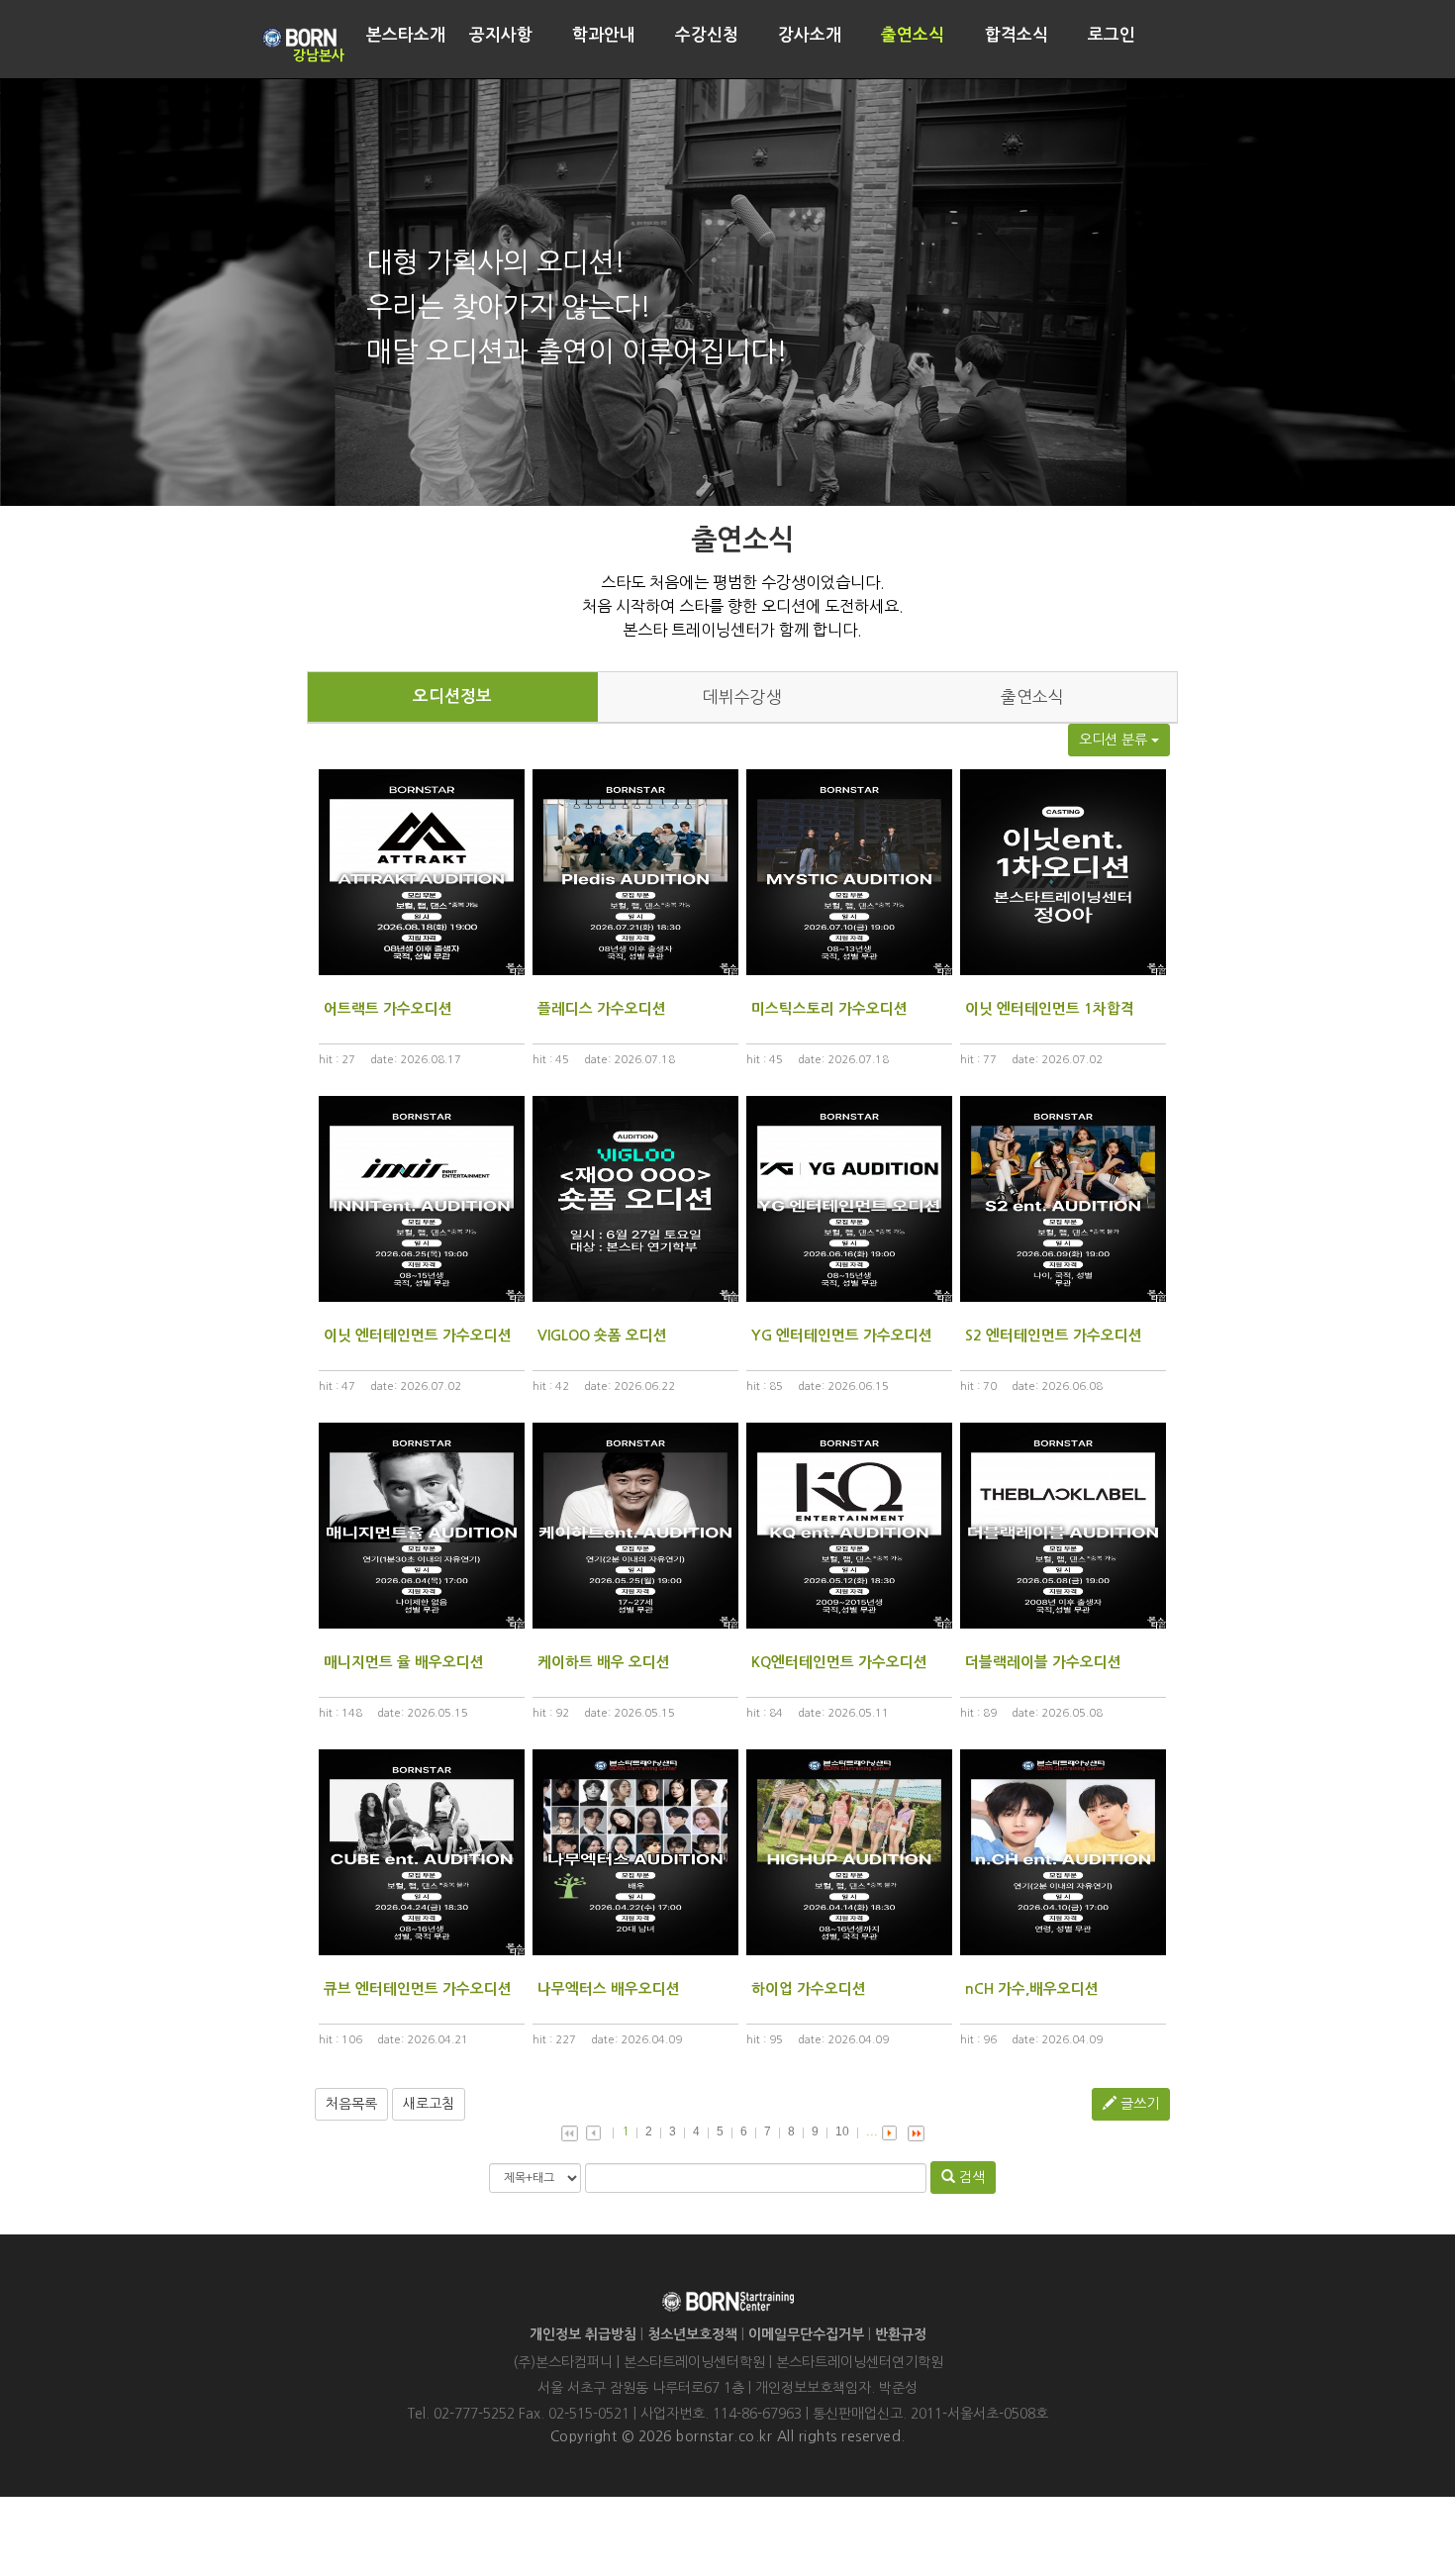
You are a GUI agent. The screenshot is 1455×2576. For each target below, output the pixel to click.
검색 (970, 2177)
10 (842, 2131)
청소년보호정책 (692, 2334)
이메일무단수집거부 (806, 2334)
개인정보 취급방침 (583, 2334)
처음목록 (351, 2104)
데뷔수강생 (742, 697)
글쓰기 (1138, 2104)
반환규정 (901, 2334)
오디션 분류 (1115, 740)
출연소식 (1032, 697)
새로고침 (429, 2104)
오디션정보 (452, 696)
